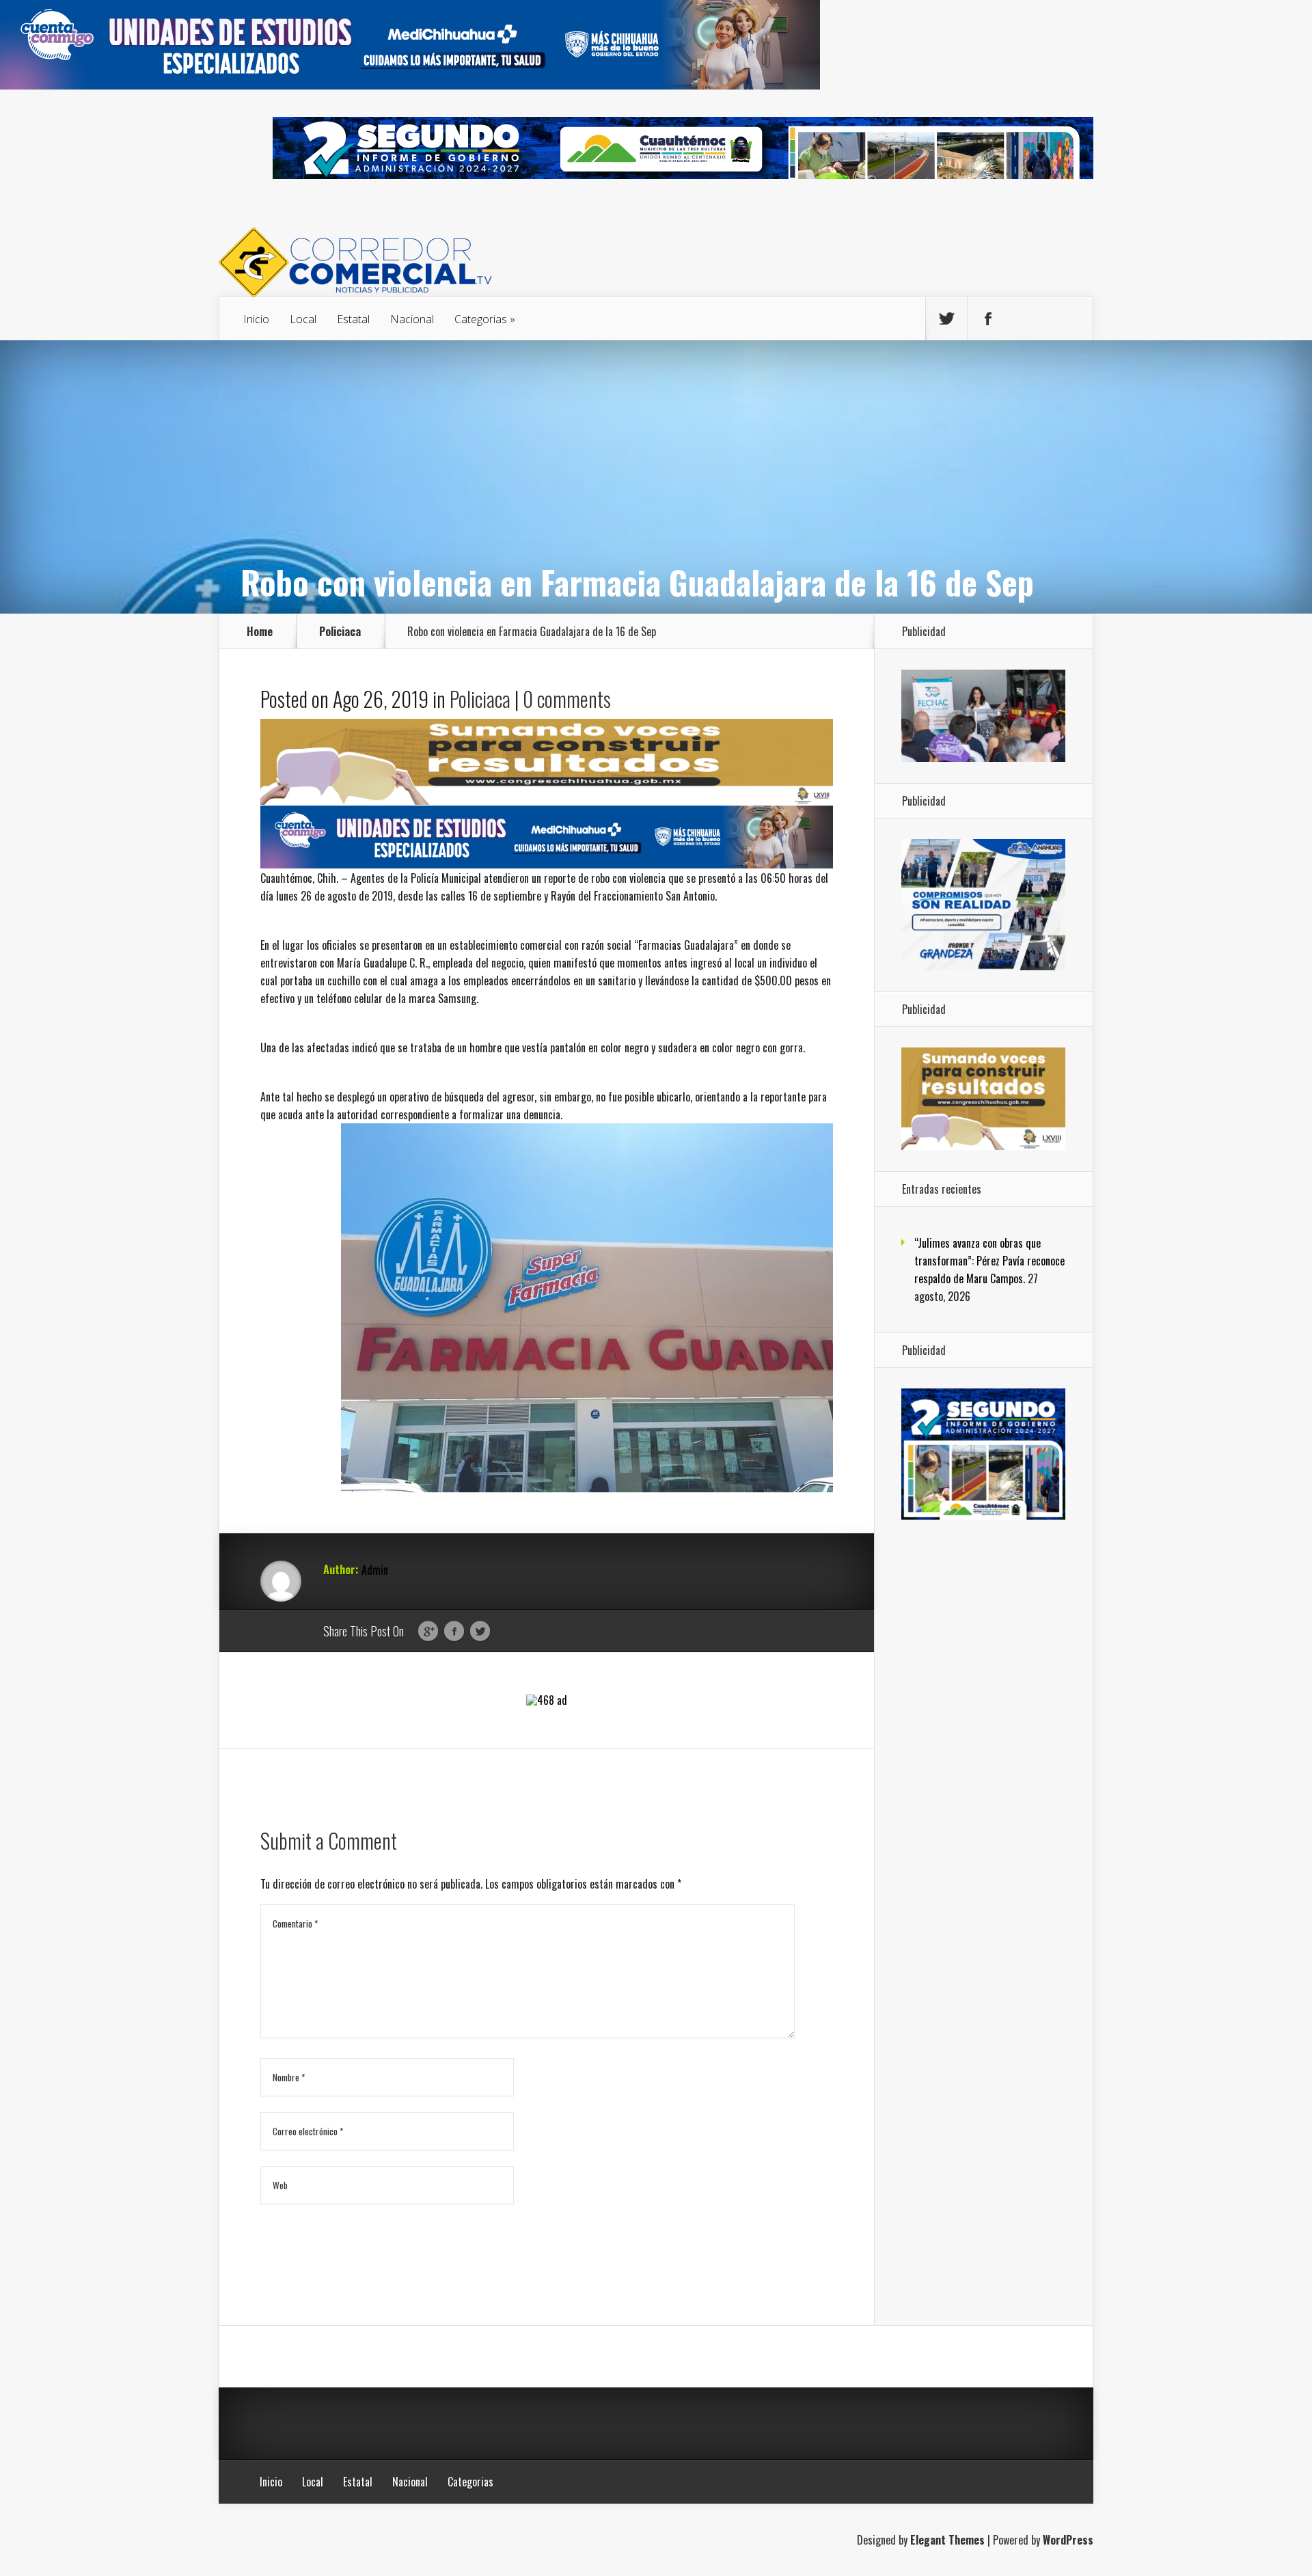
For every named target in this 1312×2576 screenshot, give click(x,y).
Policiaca (340, 631)
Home (260, 631)
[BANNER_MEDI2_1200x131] (410, 85)
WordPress (1068, 2540)
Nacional (412, 319)
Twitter (480, 1632)
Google (428, 1632)
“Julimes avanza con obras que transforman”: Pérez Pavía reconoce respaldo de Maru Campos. (989, 1261)
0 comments (567, 699)
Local (303, 319)
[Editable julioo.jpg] (547, 800)
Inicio (256, 319)
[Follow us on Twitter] (946, 319)
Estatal (353, 319)
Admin (375, 1570)
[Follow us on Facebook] (988, 319)
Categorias (481, 319)
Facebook (454, 1632)
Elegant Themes (947, 2540)
